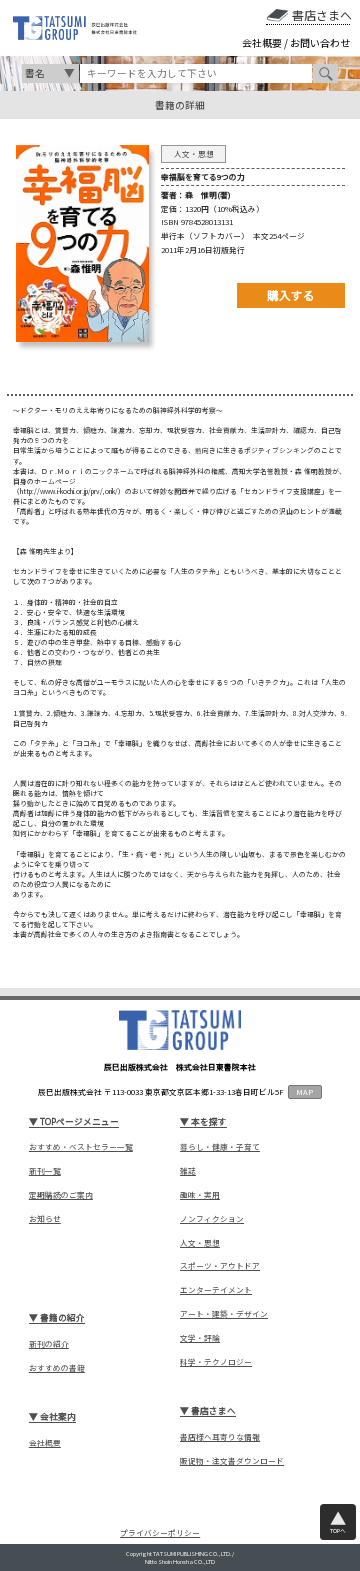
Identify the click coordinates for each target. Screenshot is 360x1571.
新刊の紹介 (49, 1344)
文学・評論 (200, 1338)
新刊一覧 (45, 1171)
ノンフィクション (212, 1219)
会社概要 (262, 43)
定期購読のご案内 (61, 1195)
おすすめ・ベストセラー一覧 (81, 1147)
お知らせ (45, 1219)
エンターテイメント (216, 1290)
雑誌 (188, 1171)
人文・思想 (200, 1243)
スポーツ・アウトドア (220, 1266)
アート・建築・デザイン (224, 1314)
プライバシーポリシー (160, 1533)
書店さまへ (321, 15)
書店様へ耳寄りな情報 (220, 1437)
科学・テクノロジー (216, 1362)
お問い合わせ (320, 43)
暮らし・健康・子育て (220, 1147)
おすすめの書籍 (57, 1368)
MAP (304, 1091)
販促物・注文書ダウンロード (232, 1461)
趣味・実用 (200, 1195)
